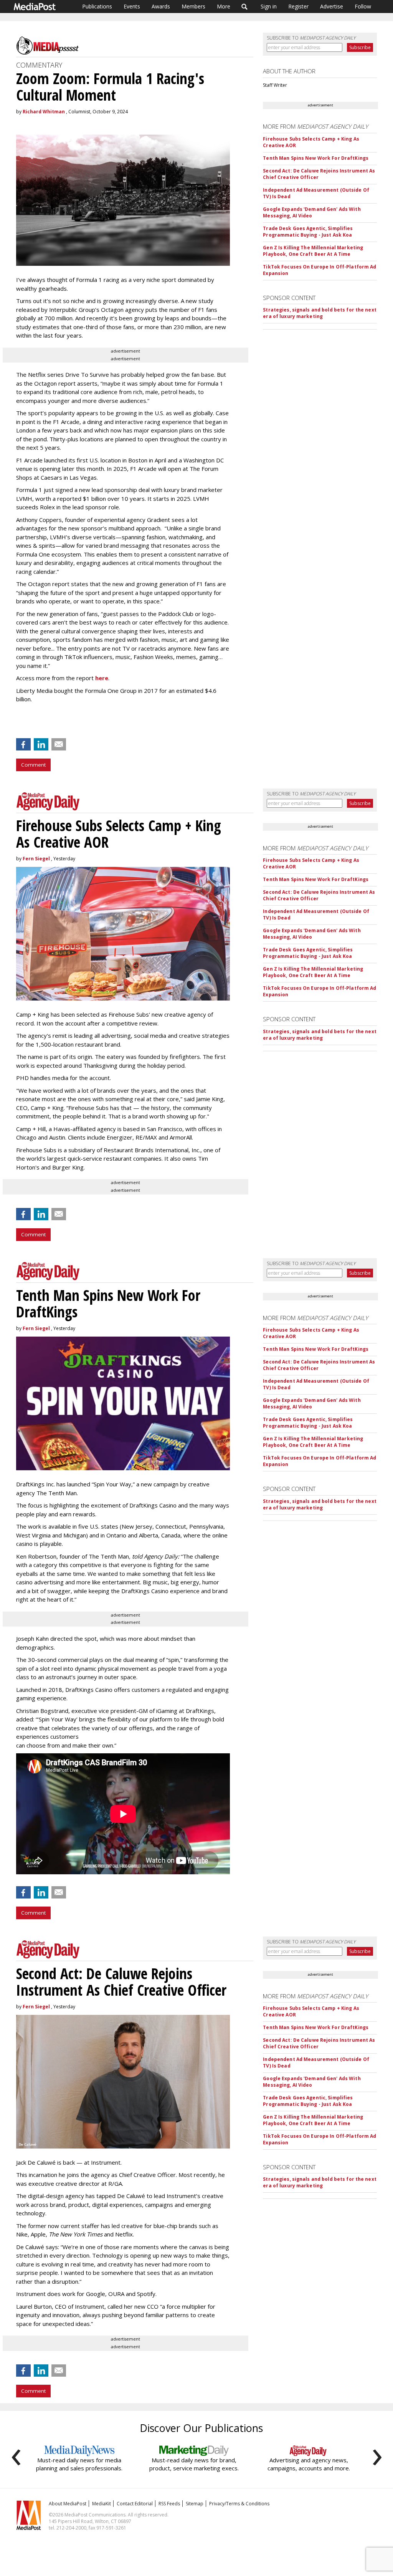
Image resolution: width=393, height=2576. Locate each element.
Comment (33, 765)
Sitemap (195, 2504)
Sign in (269, 6)
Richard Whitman (44, 112)
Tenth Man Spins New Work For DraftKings (316, 158)
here (102, 678)
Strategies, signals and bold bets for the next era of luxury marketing (320, 313)
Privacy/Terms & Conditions (239, 2504)
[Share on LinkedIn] (41, 744)
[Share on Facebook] (23, 744)
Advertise (332, 6)
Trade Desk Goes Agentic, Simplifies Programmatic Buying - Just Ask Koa (308, 232)
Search (245, 7)
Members (193, 6)
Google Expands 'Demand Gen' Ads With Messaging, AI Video (312, 212)
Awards (161, 6)
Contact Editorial (135, 2504)
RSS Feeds (169, 2504)
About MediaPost (68, 2504)
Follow (363, 6)
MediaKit (102, 2504)
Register (298, 6)
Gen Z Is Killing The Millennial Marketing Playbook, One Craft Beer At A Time (313, 251)
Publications (97, 6)
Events (132, 6)
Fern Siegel (36, 859)
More (224, 6)
